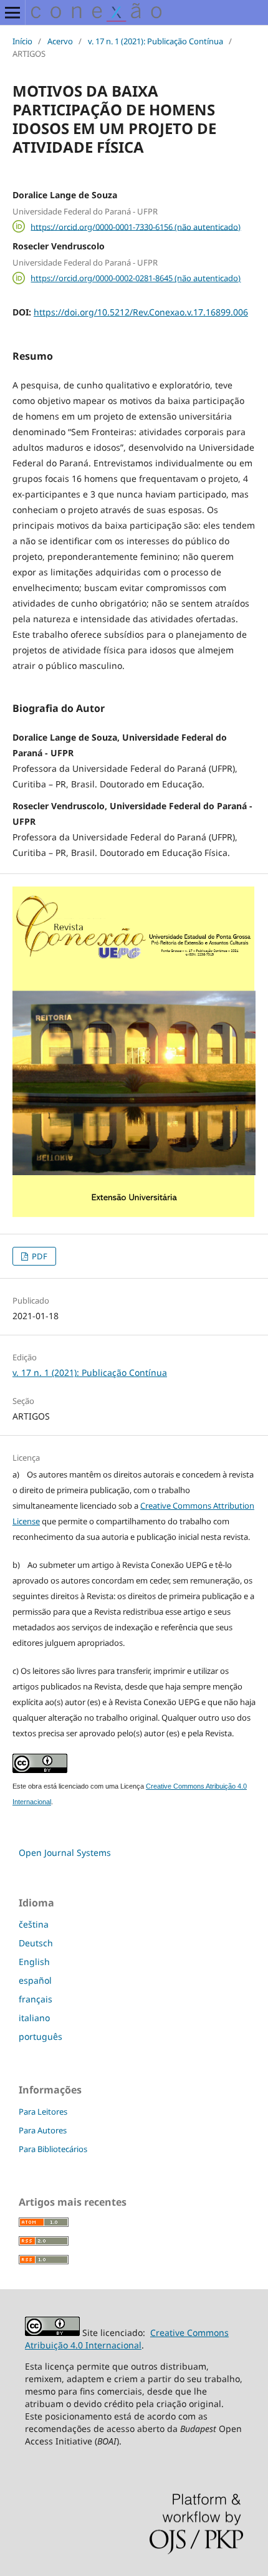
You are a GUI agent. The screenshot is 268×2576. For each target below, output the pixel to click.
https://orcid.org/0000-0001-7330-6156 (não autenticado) (136, 226)
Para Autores (43, 2130)
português (41, 2036)
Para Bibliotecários (53, 2149)
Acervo (60, 41)
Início (22, 41)
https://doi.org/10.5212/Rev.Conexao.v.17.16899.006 (141, 312)
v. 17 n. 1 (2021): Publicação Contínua (156, 41)
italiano (34, 2018)
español (35, 1980)
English (34, 1962)
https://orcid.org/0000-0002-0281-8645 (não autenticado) (136, 278)
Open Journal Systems (65, 1853)
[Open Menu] (12, 12)
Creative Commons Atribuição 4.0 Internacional (127, 2339)
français (36, 1999)
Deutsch (36, 1943)
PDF (39, 1256)
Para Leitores (43, 2112)
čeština (34, 1924)
